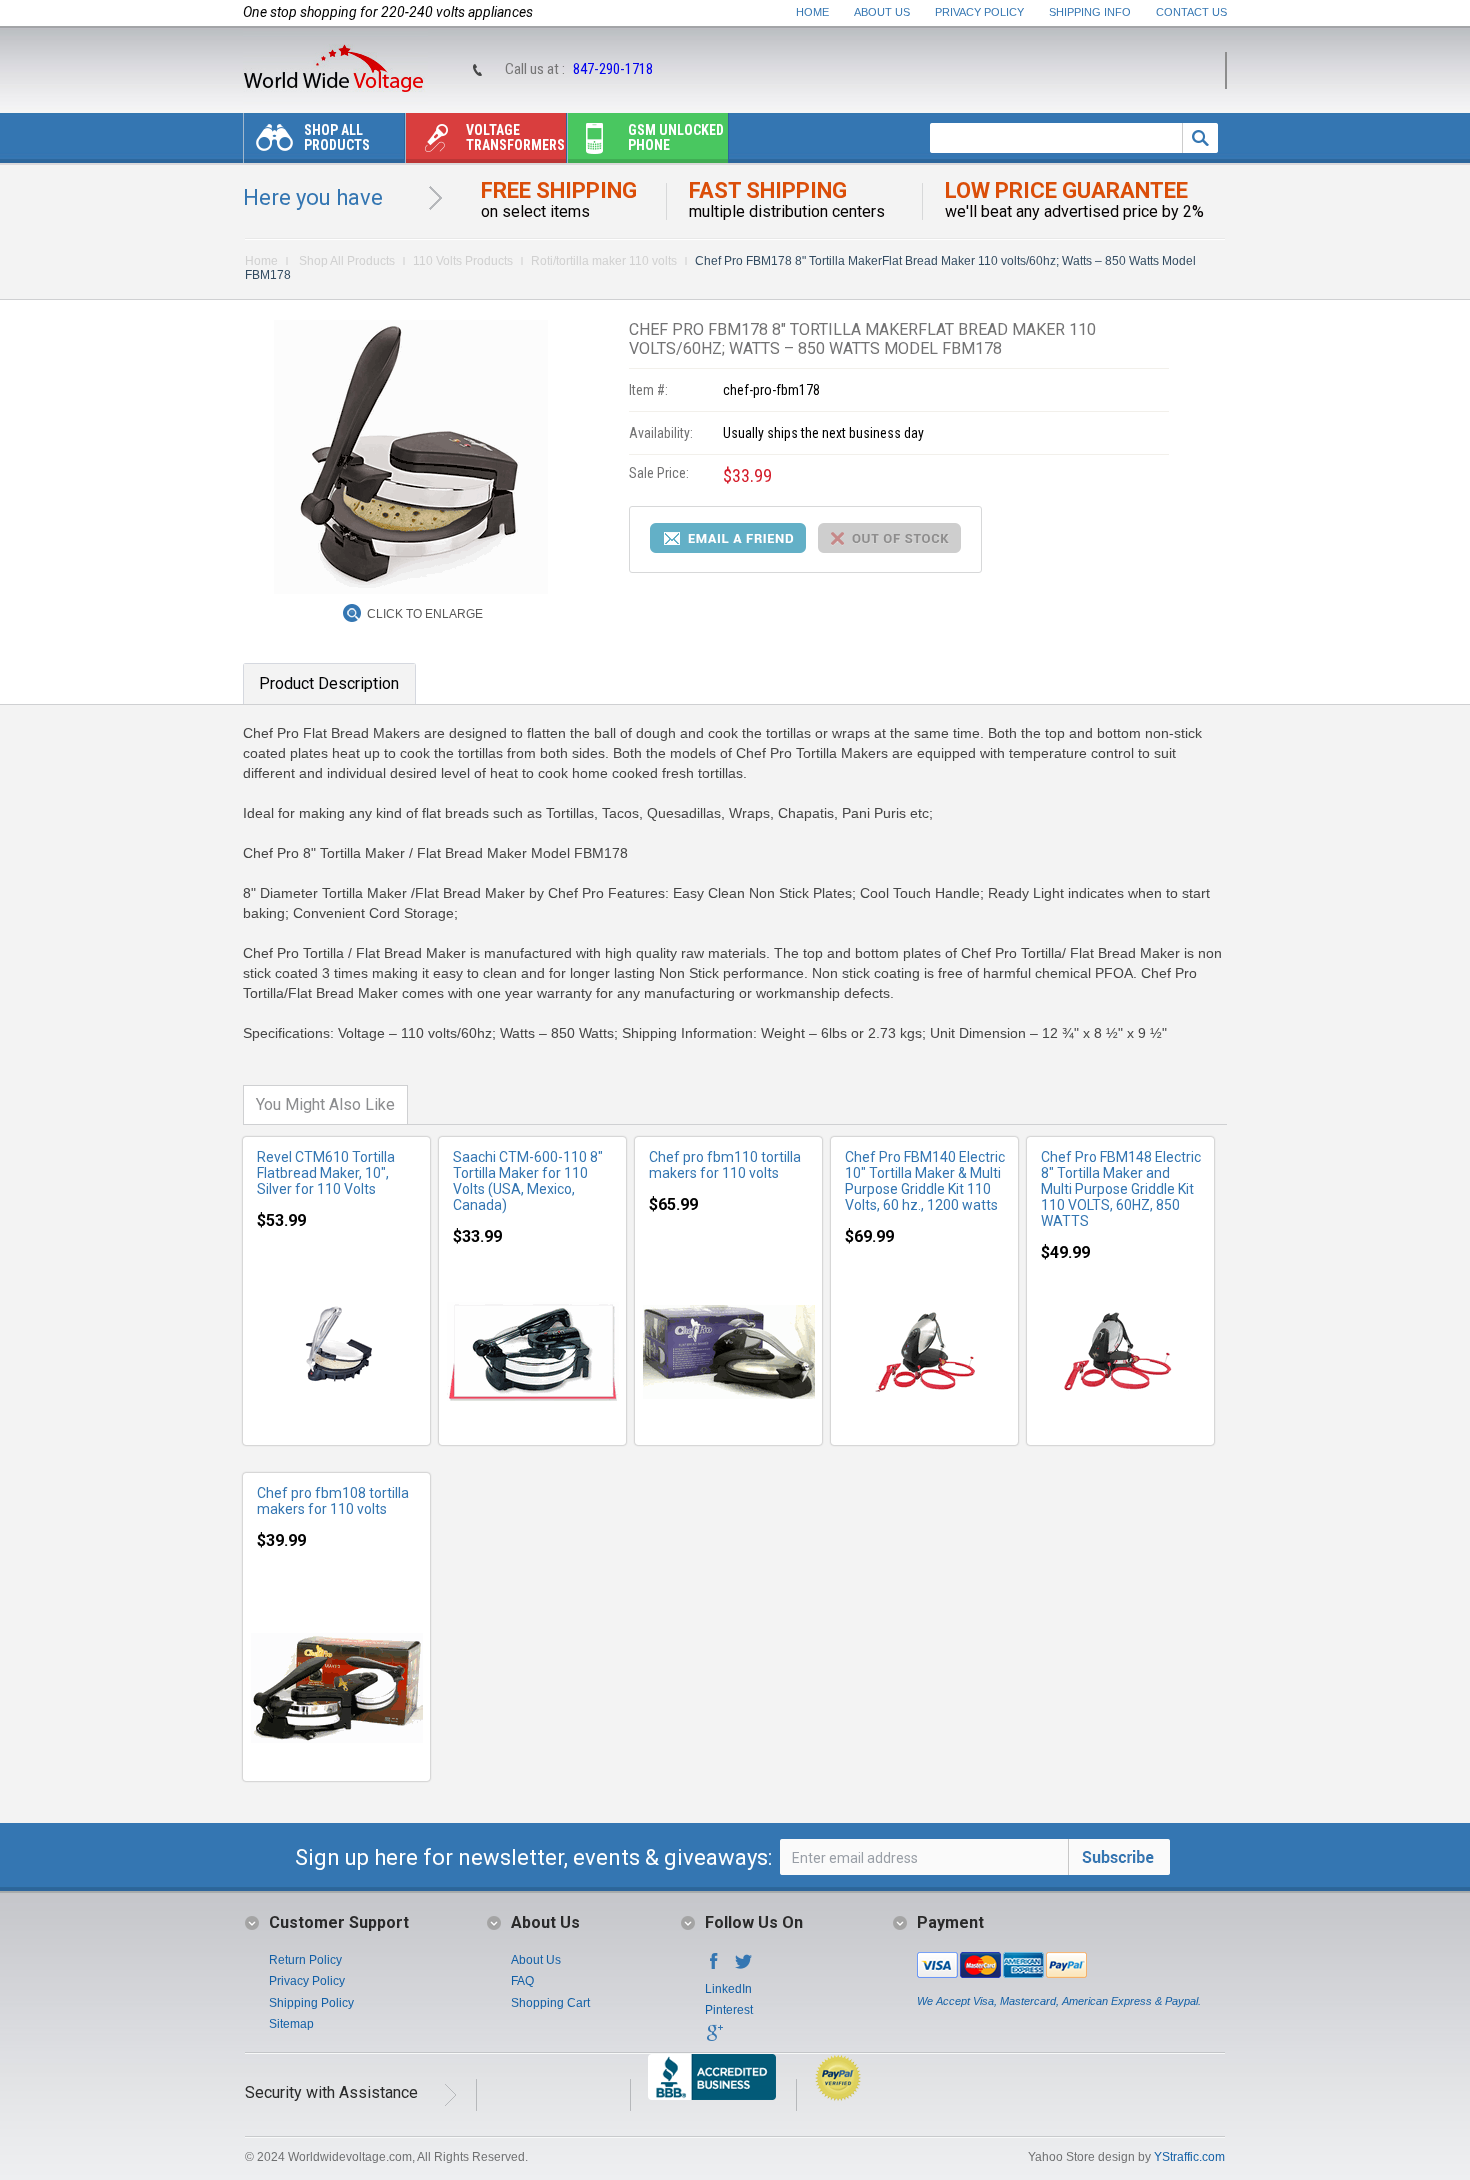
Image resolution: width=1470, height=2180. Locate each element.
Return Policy (305, 1960)
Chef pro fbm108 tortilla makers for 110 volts (333, 1501)
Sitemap (291, 2024)
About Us (882, 12)
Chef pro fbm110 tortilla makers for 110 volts (725, 1165)
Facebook (714, 1967)
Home (812, 12)
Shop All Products (337, 137)
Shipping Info (1090, 12)
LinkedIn (728, 1989)
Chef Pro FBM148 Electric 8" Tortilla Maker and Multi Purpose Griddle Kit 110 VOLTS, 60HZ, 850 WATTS (1121, 1189)
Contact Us (1191, 12)
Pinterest (729, 2010)
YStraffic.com (1189, 2157)
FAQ (522, 1981)
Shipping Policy (311, 2003)
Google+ (714, 2039)
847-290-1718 (613, 69)
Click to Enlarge (425, 614)
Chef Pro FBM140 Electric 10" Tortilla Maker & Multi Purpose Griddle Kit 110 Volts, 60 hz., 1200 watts (925, 1181)
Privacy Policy (979, 12)
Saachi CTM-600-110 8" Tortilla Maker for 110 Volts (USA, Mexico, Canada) (528, 1181)
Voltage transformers (515, 137)
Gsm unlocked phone (676, 137)
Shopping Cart (550, 2003)
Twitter (744, 1967)
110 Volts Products (463, 261)
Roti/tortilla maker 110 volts (604, 261)
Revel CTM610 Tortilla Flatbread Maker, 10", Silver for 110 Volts (326, 1173)
